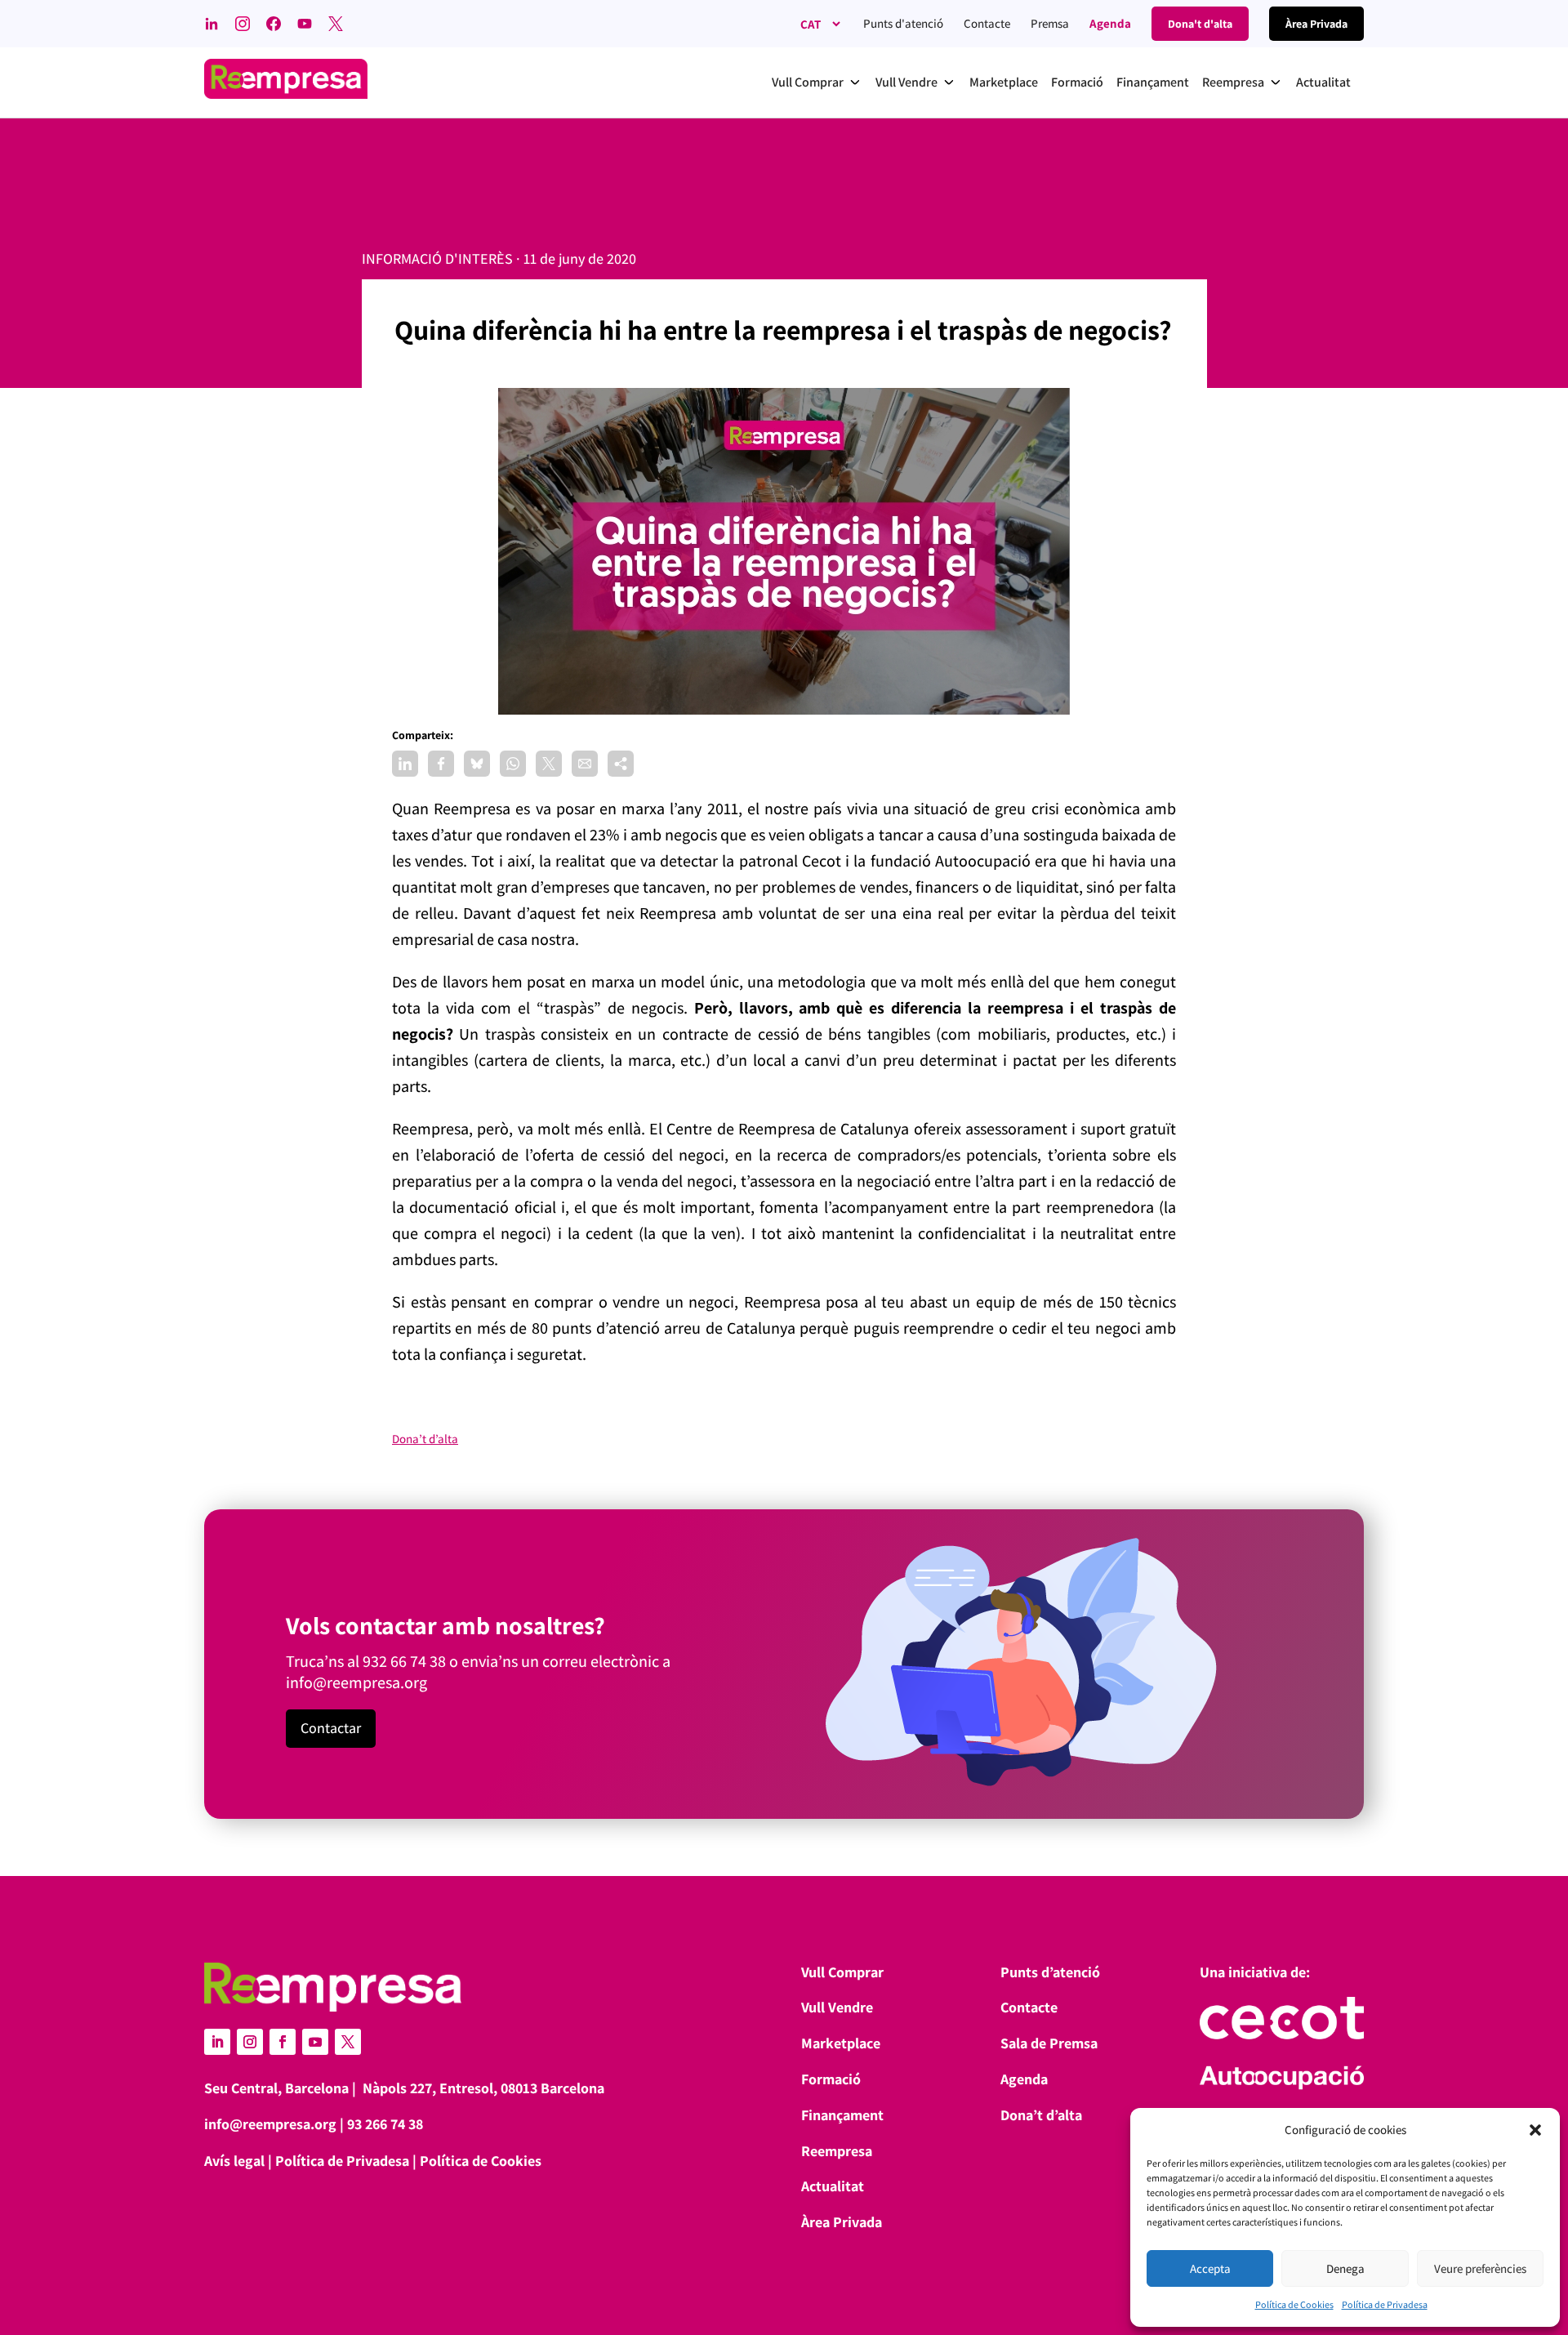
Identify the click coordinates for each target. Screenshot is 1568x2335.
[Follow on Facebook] (283, 2042)
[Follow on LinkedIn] (217, 2042)
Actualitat (833, 2186)
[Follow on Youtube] (315, 2042)
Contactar (331, 1728)
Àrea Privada (842, 2222)
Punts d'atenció (903, 23)
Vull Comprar (842, 1972)
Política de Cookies (1294, 2304)
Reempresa (837, 2151)
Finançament (842, 2115)
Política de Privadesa (1385, 2304)
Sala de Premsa (1049, 2043)
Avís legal (234, 2161)
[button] (1535, 2130)
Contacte (987, 23)
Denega (1345, 2268)
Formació (831, 2079)
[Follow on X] (348, 2042)
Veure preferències (1480, 2268)
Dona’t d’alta (425, 1439)
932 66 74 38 (404, 1661)
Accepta (1210, 2268)
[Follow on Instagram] (250, 2042)
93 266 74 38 (385, 2124)
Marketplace (841, 2043)
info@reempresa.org (356, 1682)
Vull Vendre (837, 2007)
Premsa (1050, 23)
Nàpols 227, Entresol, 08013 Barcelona (483, 2088)
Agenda (1110, 23)
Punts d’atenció (1050, 1972)
